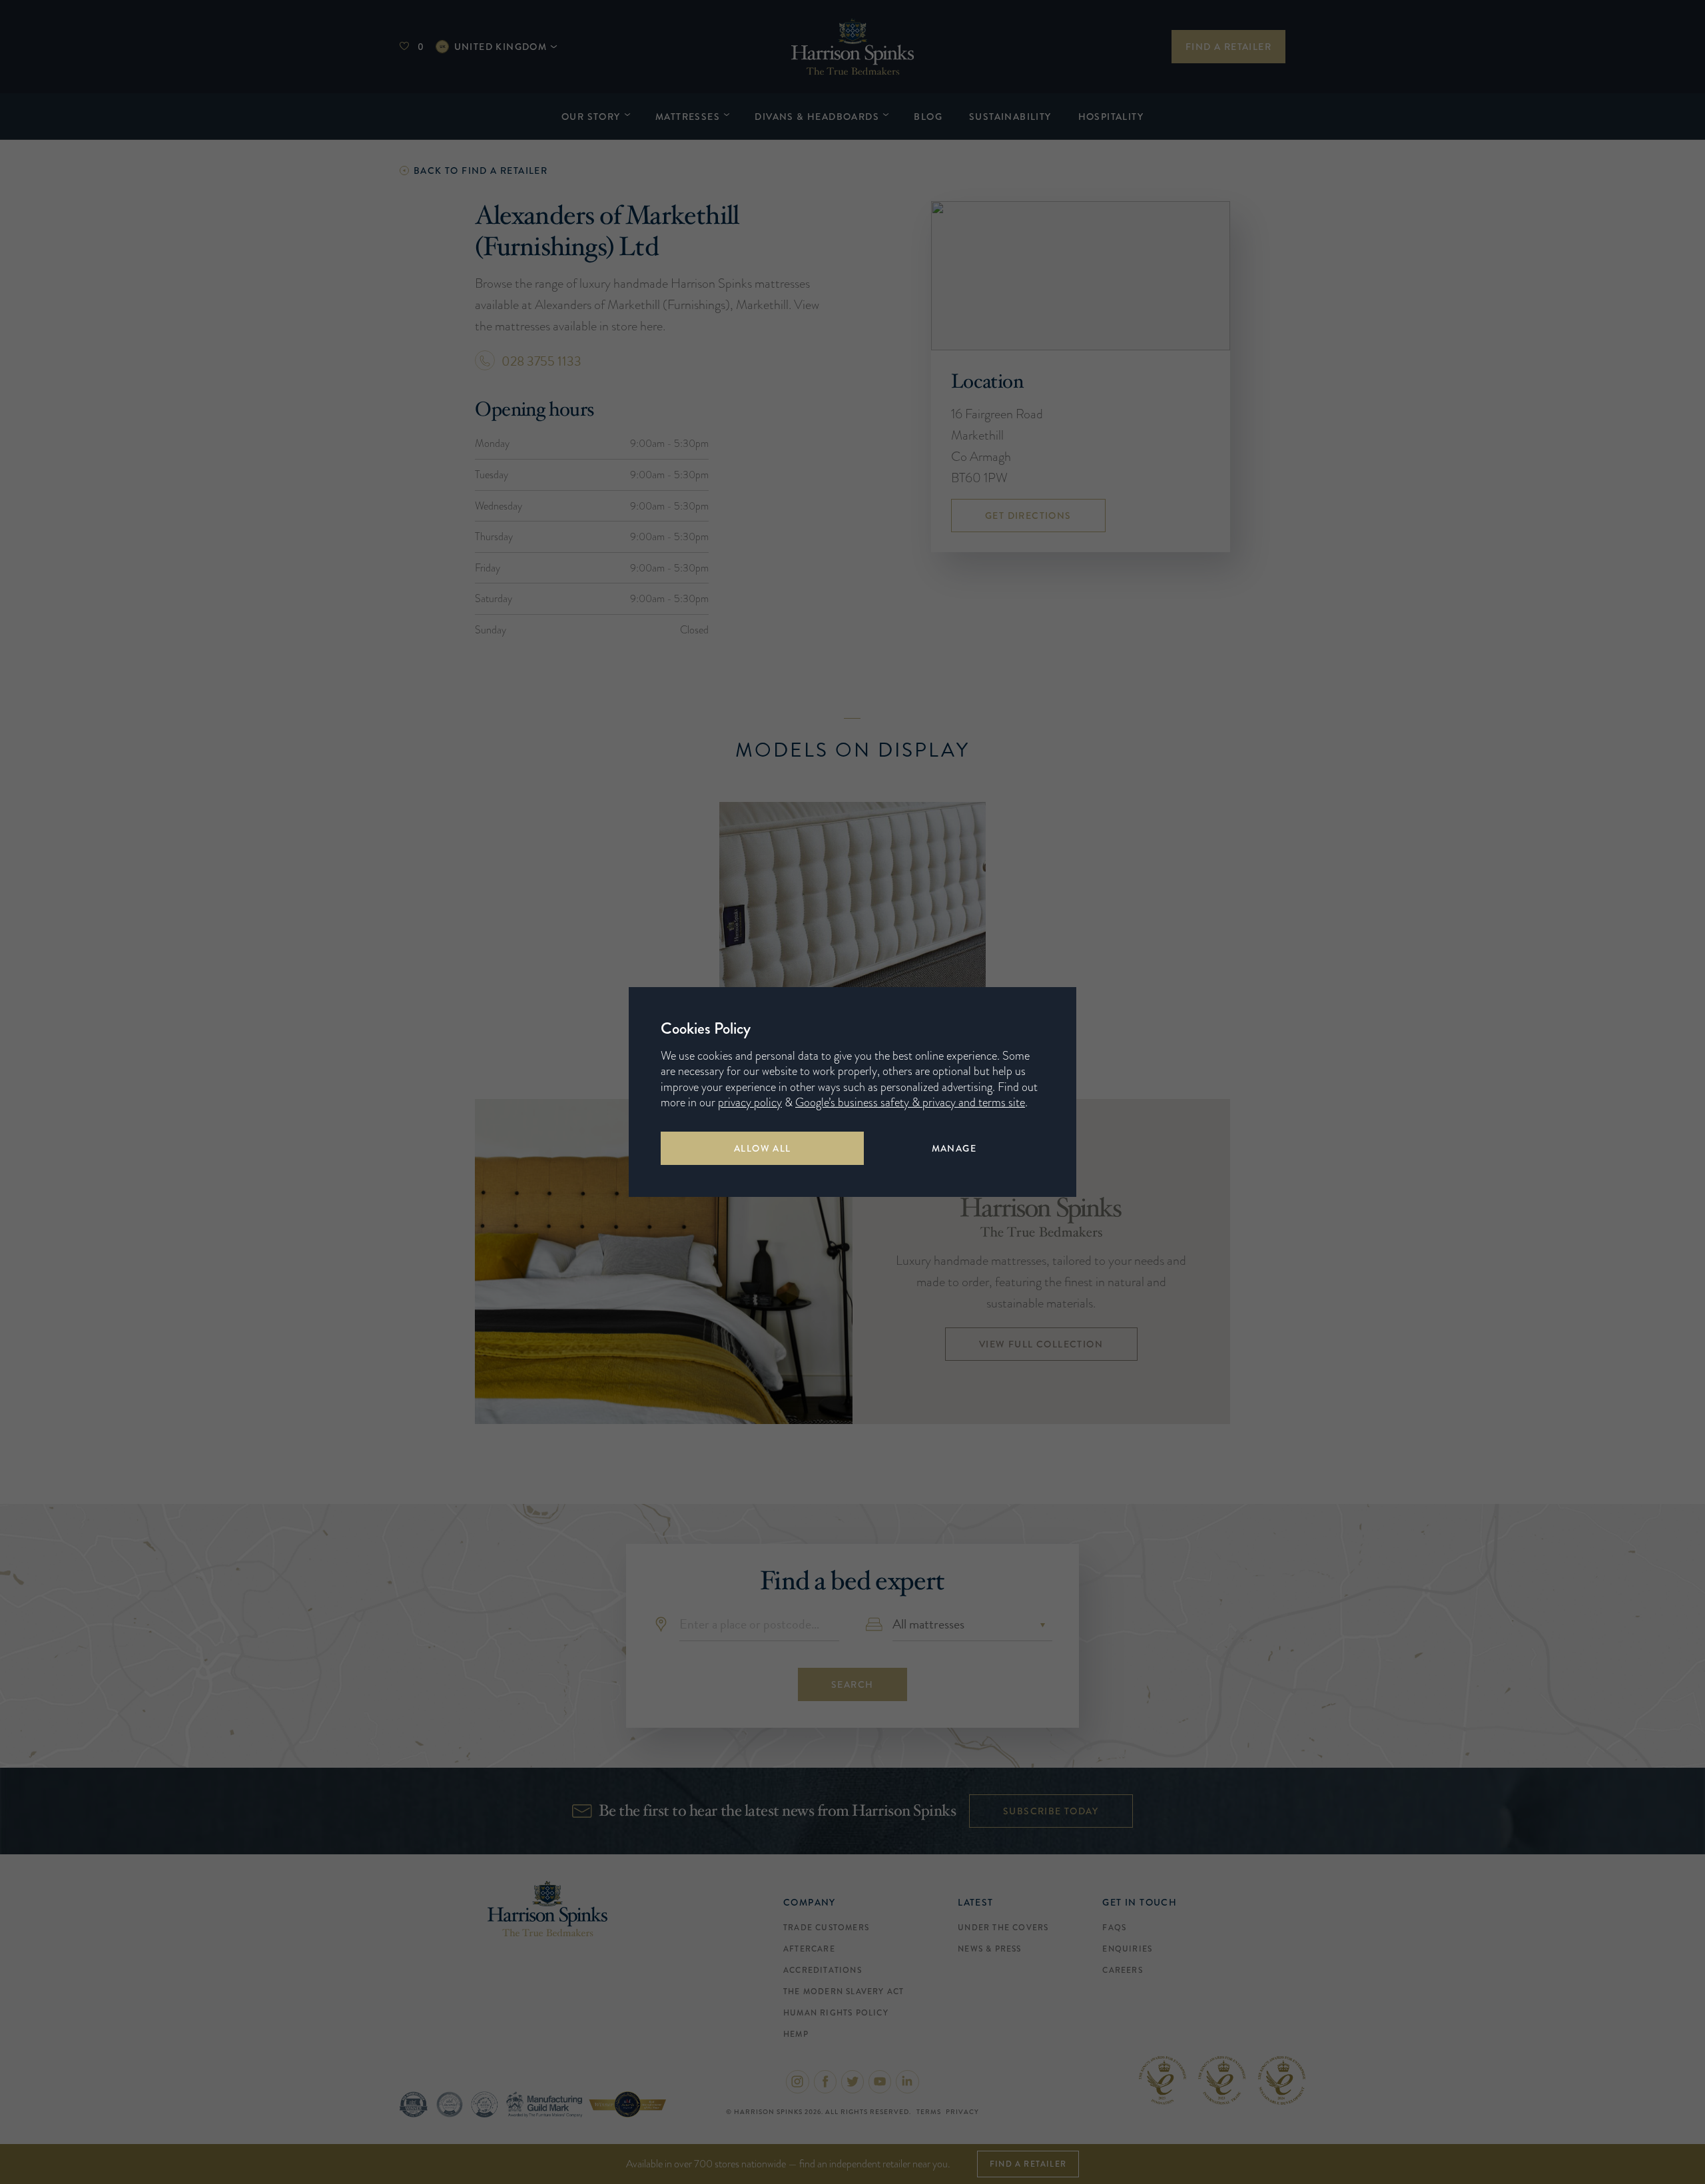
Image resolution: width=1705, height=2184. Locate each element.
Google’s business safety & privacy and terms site (910, 1102)
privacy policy (750, 1102)
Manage (954, 1148)
